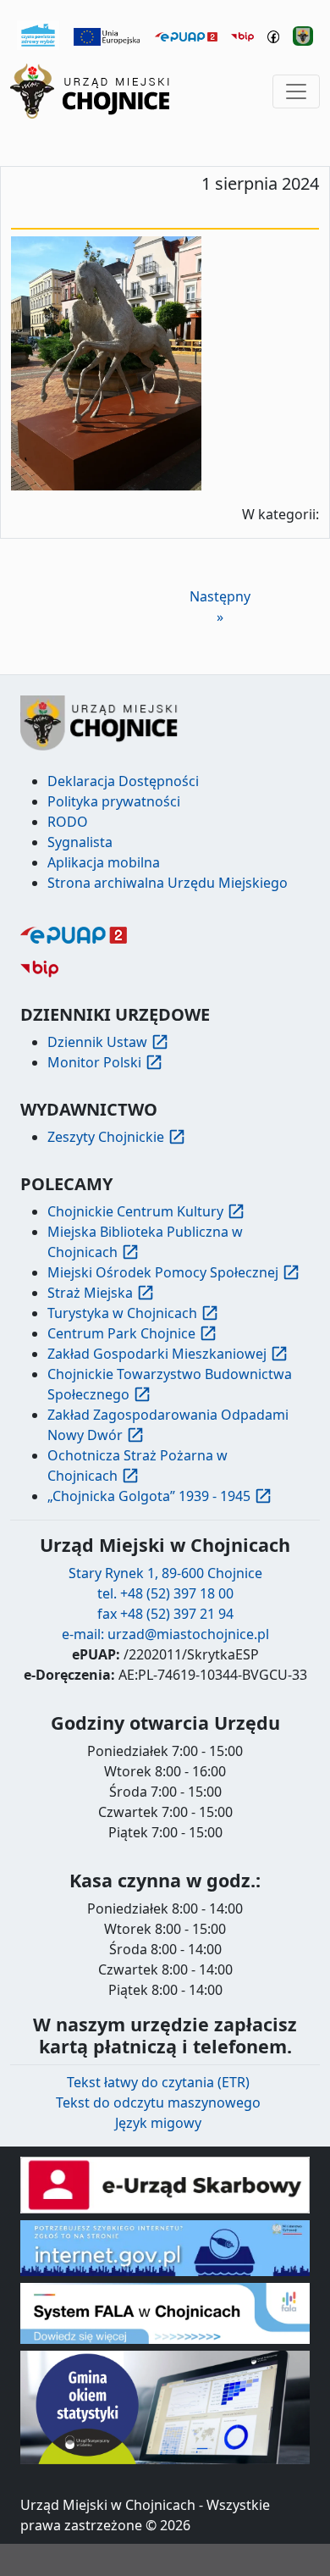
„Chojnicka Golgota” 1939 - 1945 (149, 1496)
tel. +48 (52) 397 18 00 (165, 1593)
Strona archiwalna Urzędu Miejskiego (168, 883)
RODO (68, 822)
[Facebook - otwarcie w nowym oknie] (274, 36)
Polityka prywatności (114, 801)
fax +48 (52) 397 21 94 (165, 1614)
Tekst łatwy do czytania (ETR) (158, 2082)
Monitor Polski (94, 1062)
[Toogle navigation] (296, 91)
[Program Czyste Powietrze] (38, 34)
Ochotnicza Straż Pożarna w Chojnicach (137, 1465)
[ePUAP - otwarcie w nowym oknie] (186, 36)
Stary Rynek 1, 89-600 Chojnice (165, 1573)
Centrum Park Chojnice (121, 1333)
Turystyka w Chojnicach (122, 1313)
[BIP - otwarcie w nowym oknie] (242, 36)
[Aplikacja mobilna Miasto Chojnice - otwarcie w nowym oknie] (303, 35)
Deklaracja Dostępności (123, 781)
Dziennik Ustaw (97, 1042)
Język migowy (158, 2123)
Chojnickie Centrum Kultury (135, 1211)
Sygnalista (80, 842)
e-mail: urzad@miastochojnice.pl (165, 1634)
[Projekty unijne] (107, 36)
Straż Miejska (90, 1293)
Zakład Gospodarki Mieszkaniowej (157, 1354)
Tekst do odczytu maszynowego (158, 2102)
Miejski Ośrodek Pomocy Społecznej (163, 1272)
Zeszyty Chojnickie (106, 1137)
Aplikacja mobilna (104, 862)
